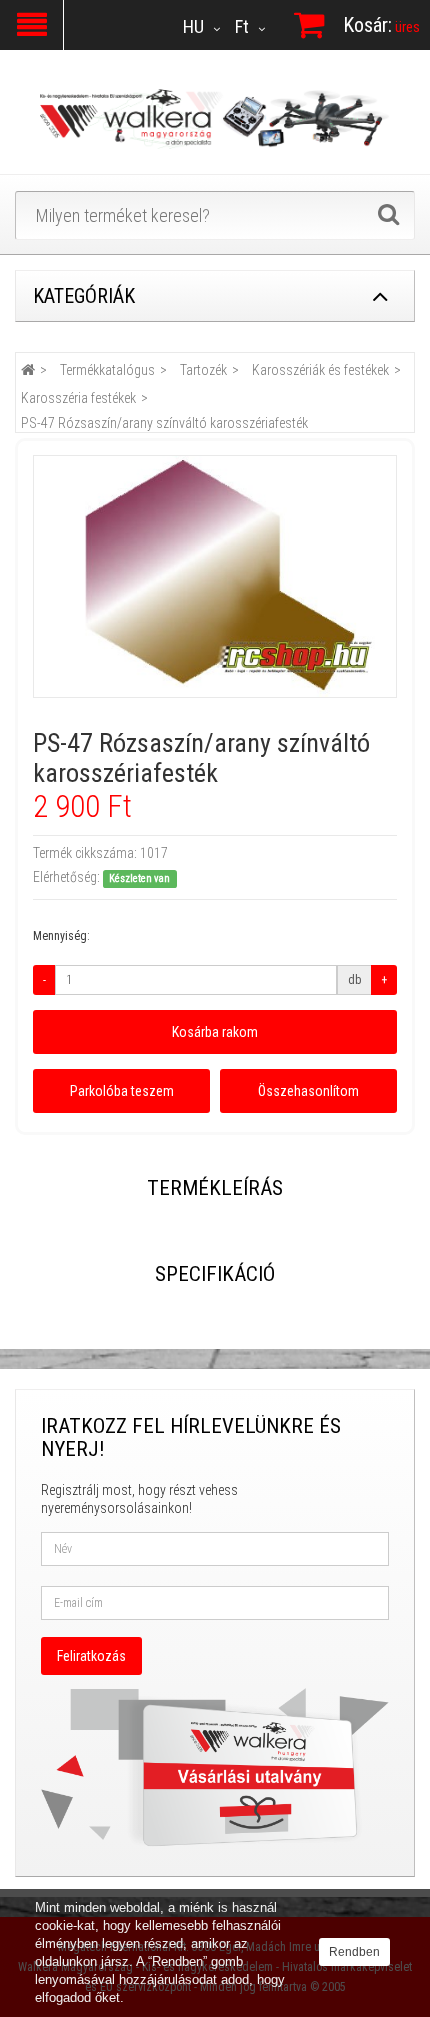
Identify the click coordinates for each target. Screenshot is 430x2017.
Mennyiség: (61, 936)
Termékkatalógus (107, 370)
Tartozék (203, 370)
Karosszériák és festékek (320, 370)
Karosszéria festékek (78, 398)
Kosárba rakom (215, 1032)
